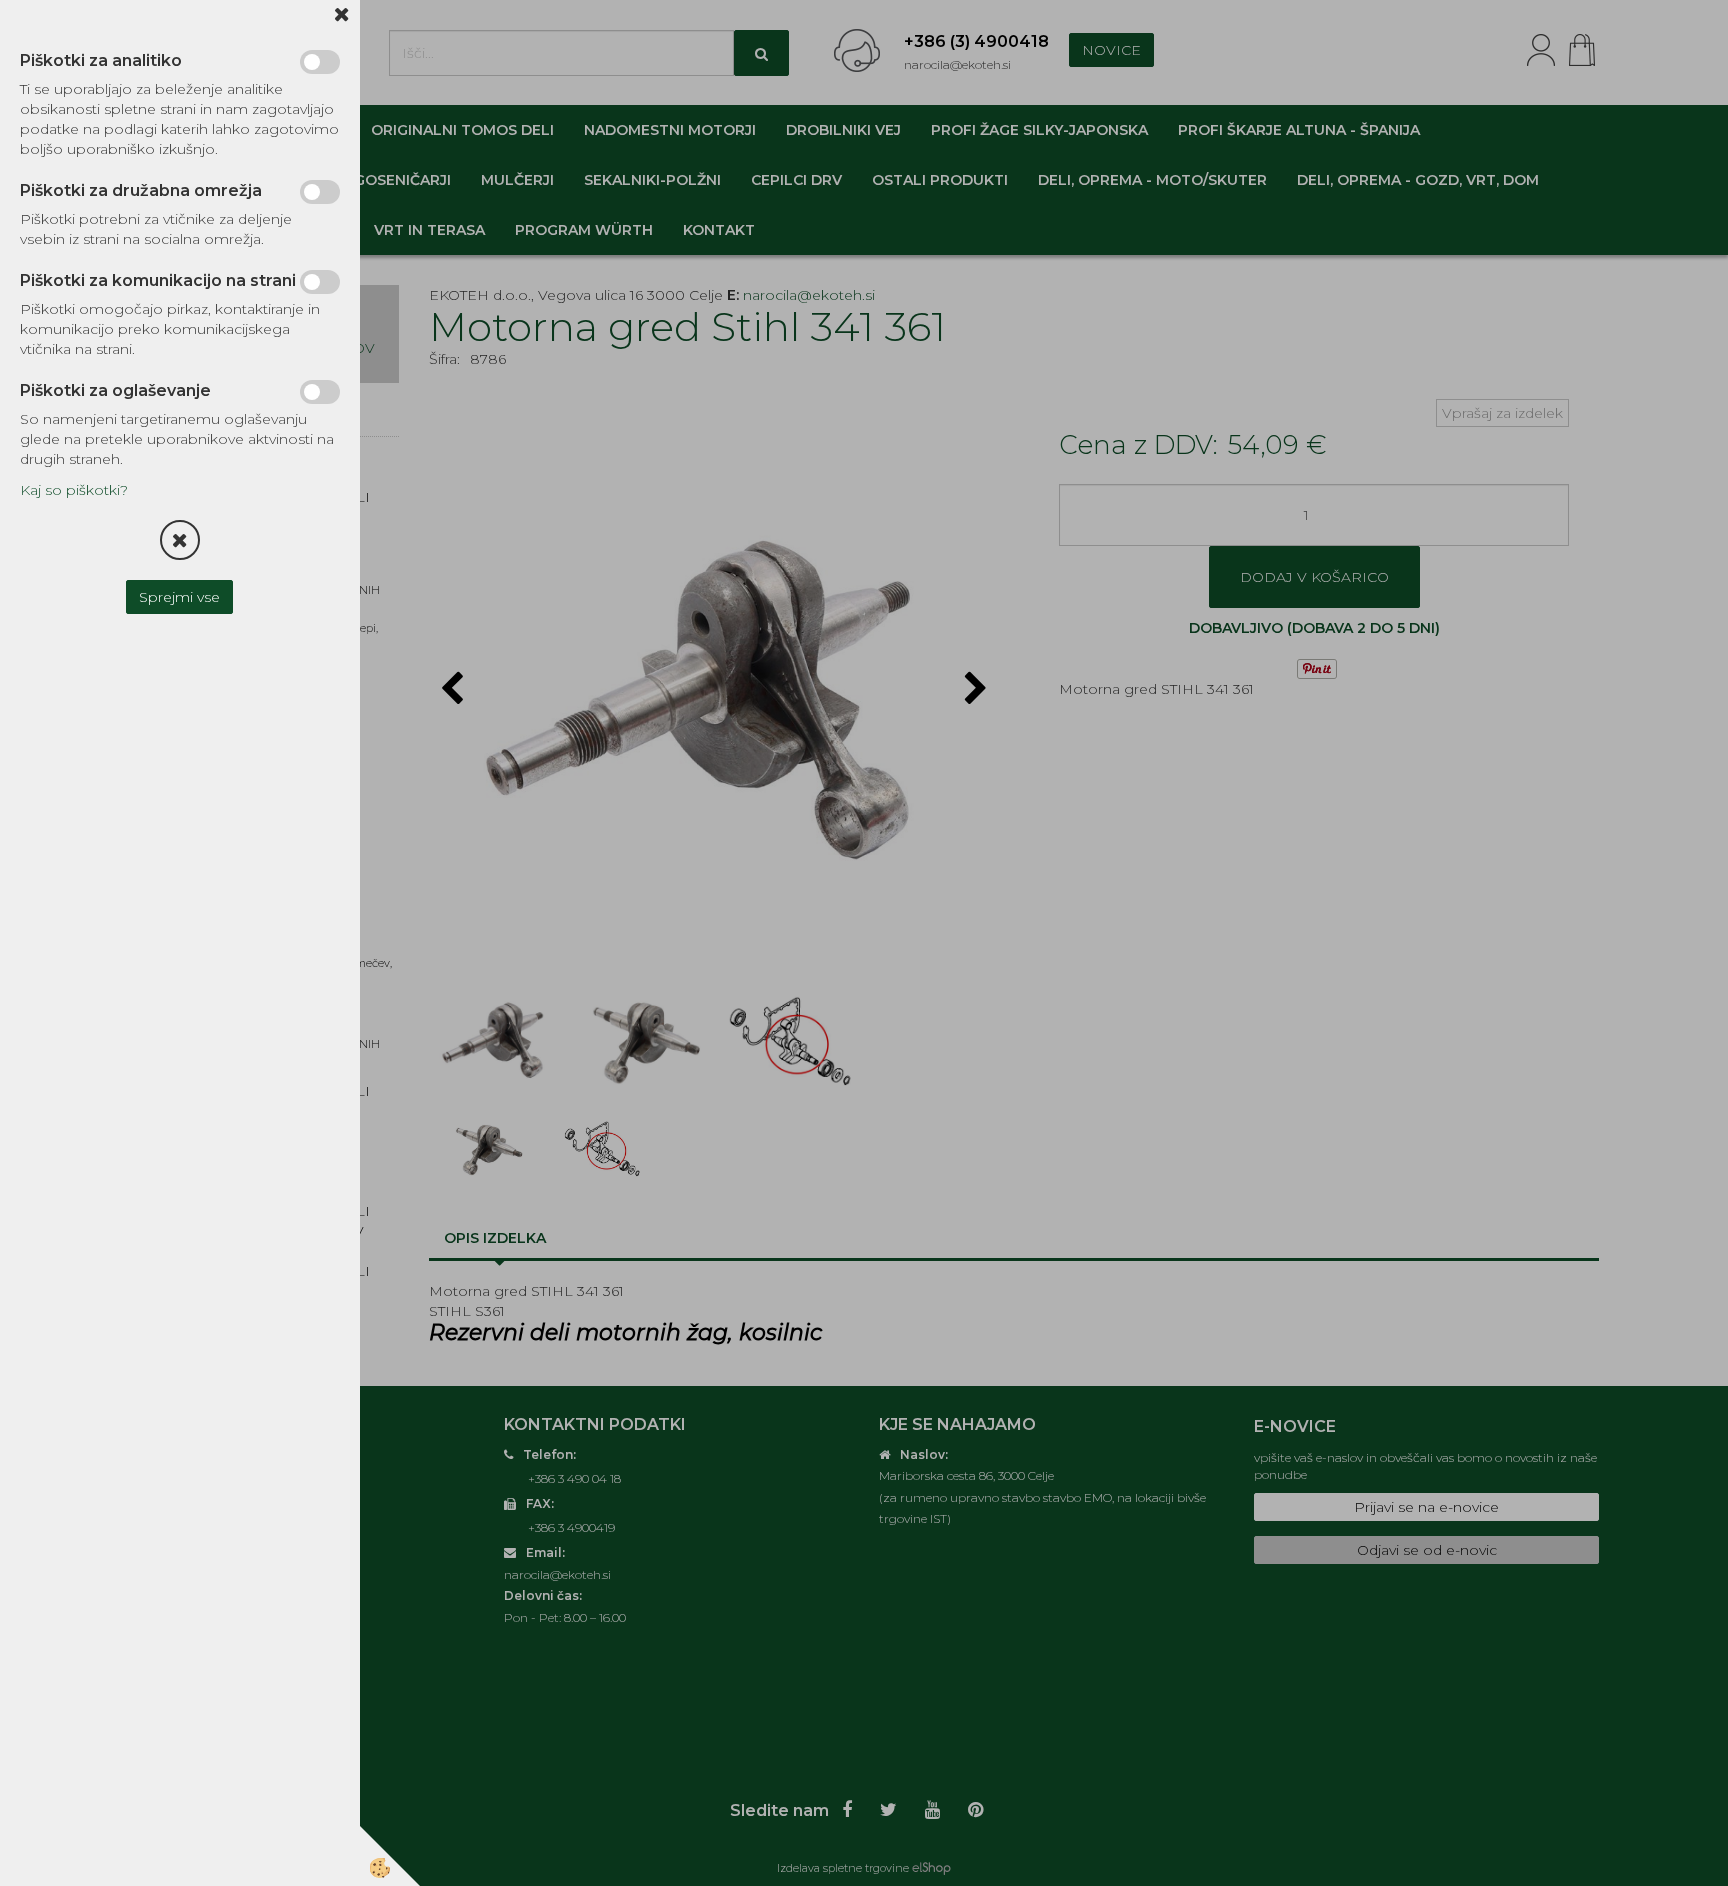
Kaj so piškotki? (74, 490)
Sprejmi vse (180, 597)
